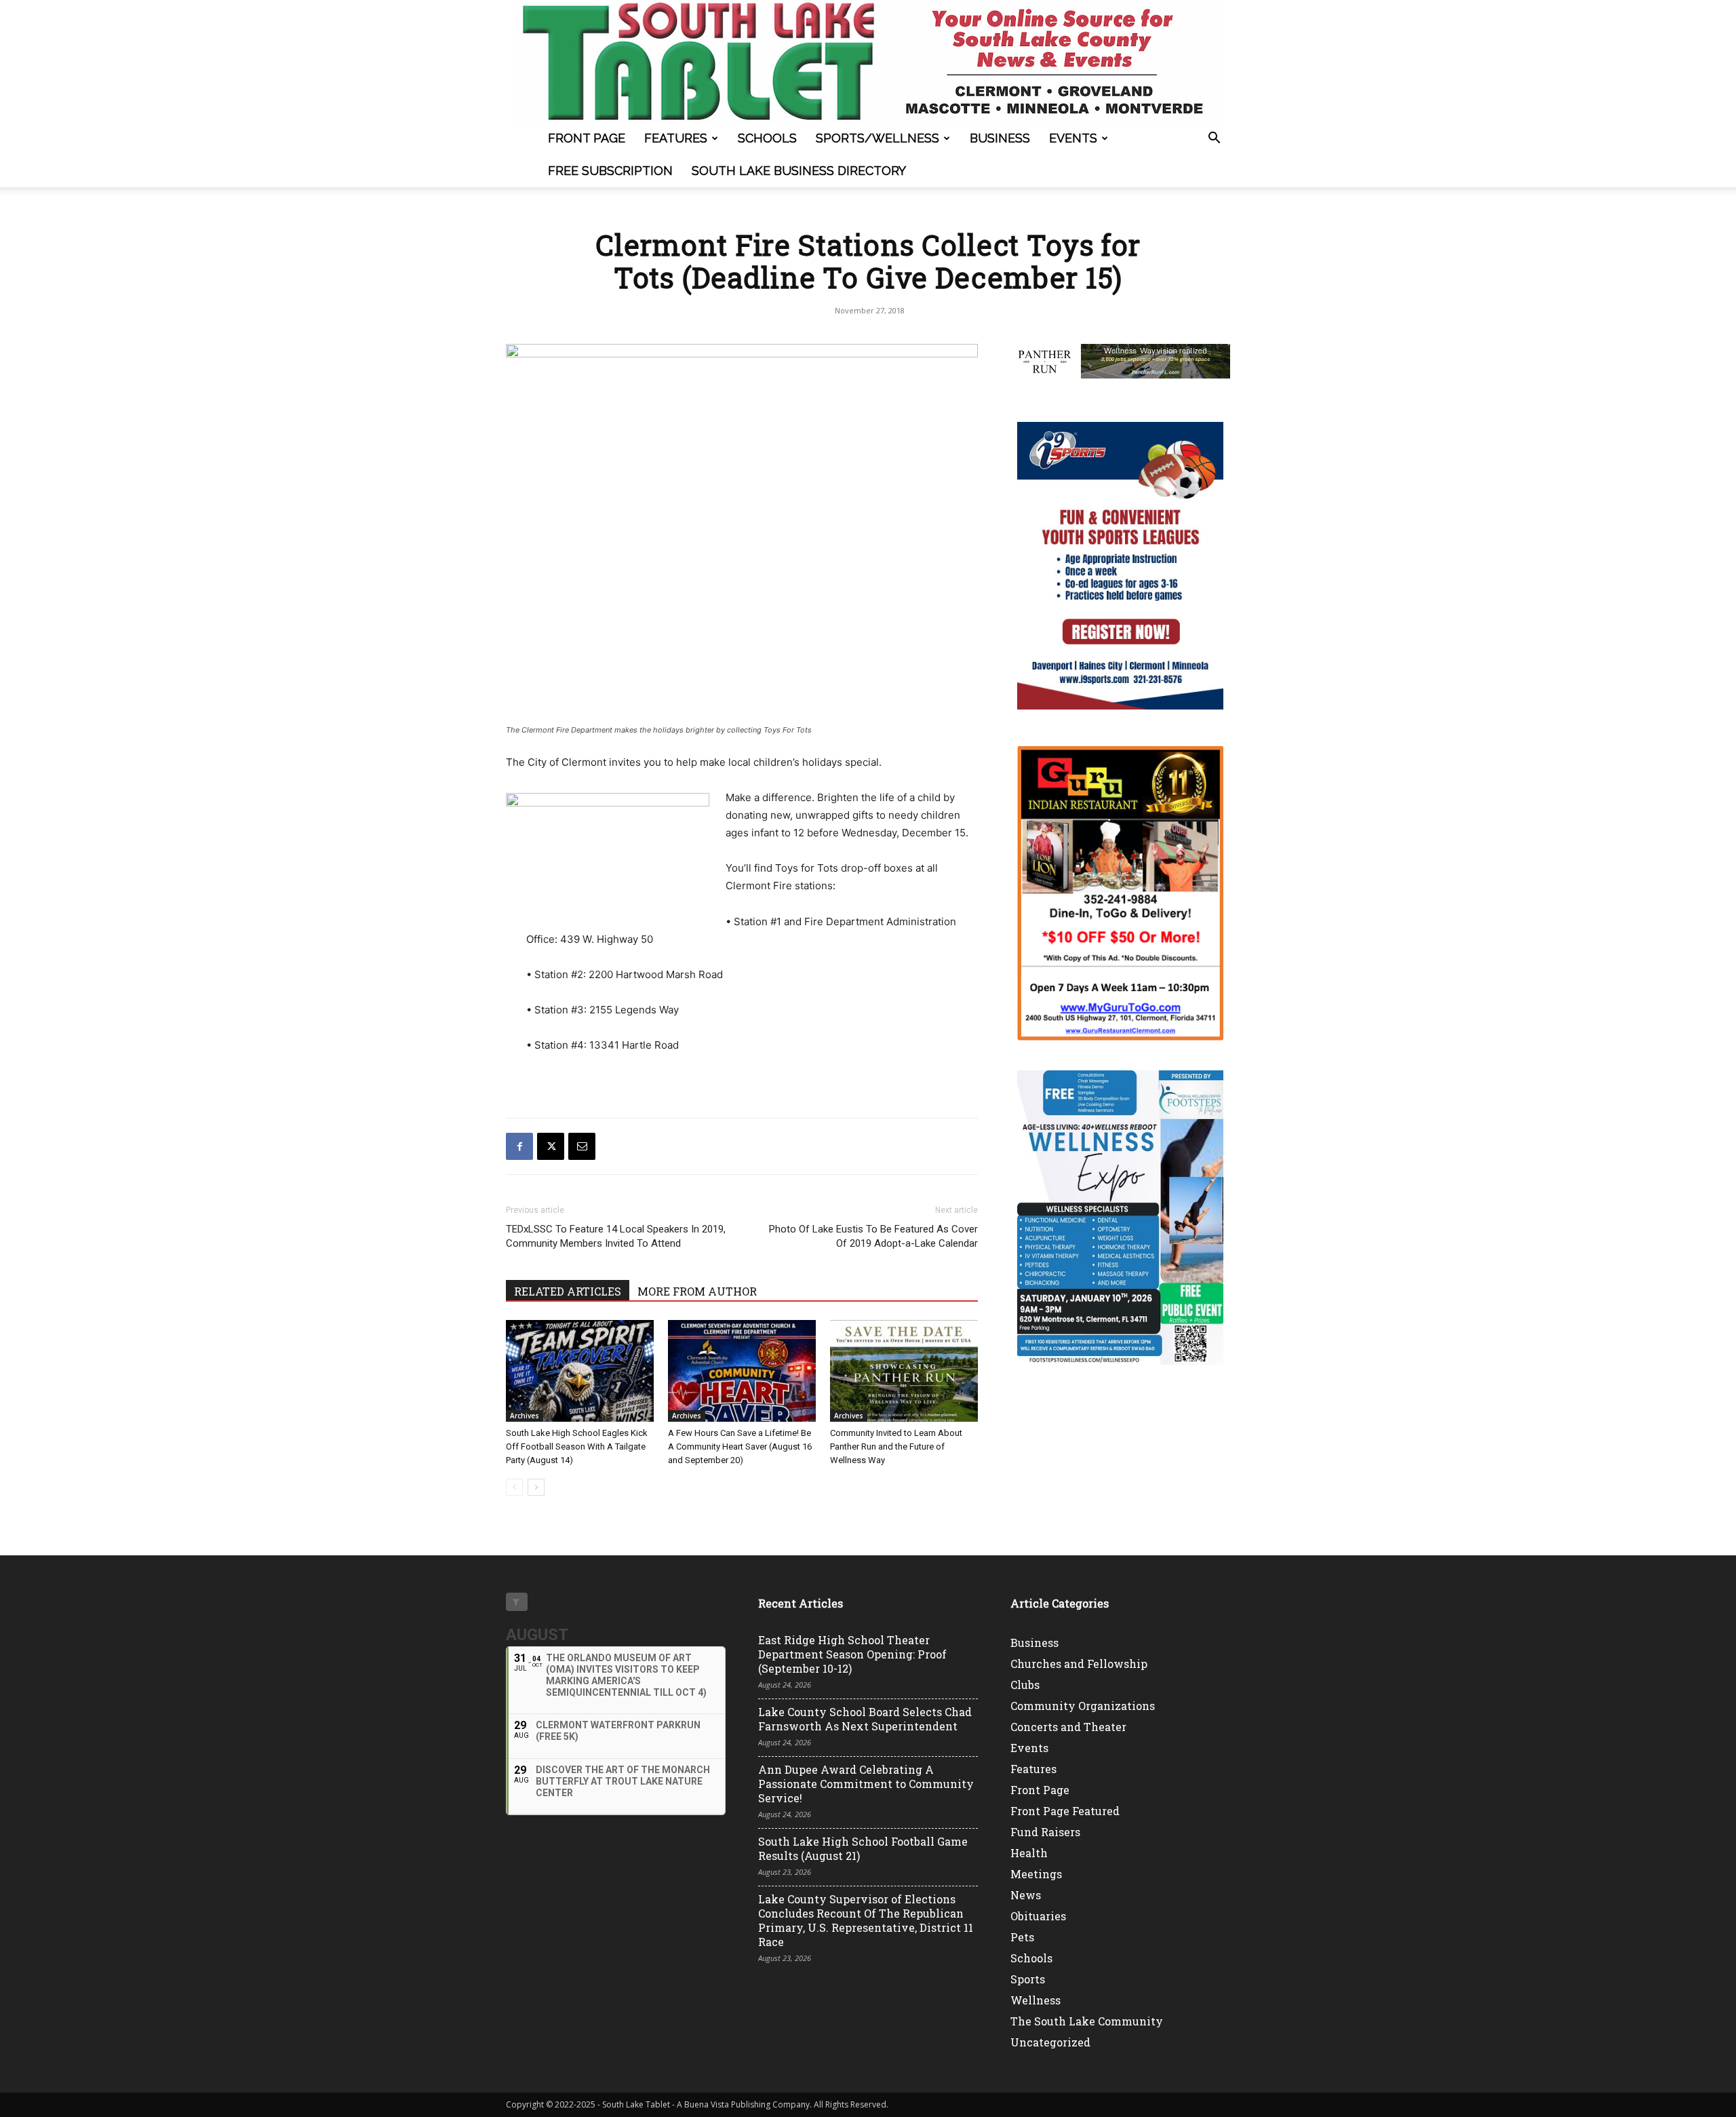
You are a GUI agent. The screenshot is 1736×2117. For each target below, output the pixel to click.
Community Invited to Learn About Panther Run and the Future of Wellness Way (896, 1446)
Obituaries (1038, 1916)
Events (1073, 138)
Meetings (1036, 1874)
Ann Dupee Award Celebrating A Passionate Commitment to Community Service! (866, 1784)
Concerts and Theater (1068, 1727)
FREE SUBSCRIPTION (610, 171)
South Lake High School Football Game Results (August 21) (863, 1848)
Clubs (1025, 1685)
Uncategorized (1050, 2042)
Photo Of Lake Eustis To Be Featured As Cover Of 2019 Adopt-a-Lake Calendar (873, 1236)
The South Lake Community (1087, 2021)
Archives (525, 1416)
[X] (551, 1146)
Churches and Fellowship (1079, 1664)
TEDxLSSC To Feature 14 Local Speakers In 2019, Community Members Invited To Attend (616, 1236)
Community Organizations (1083, 1706)
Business (1000, 138)
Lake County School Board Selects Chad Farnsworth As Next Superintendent (865, 1719)
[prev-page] (514, 1487)
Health (1029, 1853)
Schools (767, 138)
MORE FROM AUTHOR (697, 1291)
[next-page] (536, 1487)
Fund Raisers (1045, 1832)
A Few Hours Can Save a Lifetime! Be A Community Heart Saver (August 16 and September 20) (740, 1446)
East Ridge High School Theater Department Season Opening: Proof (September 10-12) (852, 1654)
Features (676, 138)
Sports (1028, 1979)
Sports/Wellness (877, 138)
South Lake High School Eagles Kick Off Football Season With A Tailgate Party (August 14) (577, 1446)
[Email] (582, 1146)
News (1026, 1895)
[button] (1214, 139)
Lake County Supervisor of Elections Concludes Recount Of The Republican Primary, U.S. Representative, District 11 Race (866, 1920)
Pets (1022, 1937)
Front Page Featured (1065, 1811)
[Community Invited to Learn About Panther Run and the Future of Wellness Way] (904, 1371)
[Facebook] (519, 1146)
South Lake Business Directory (799, 171)
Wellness (1035, 2000)
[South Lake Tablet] (868, 61)
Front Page (587, 138)
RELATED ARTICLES (568, 1291)
